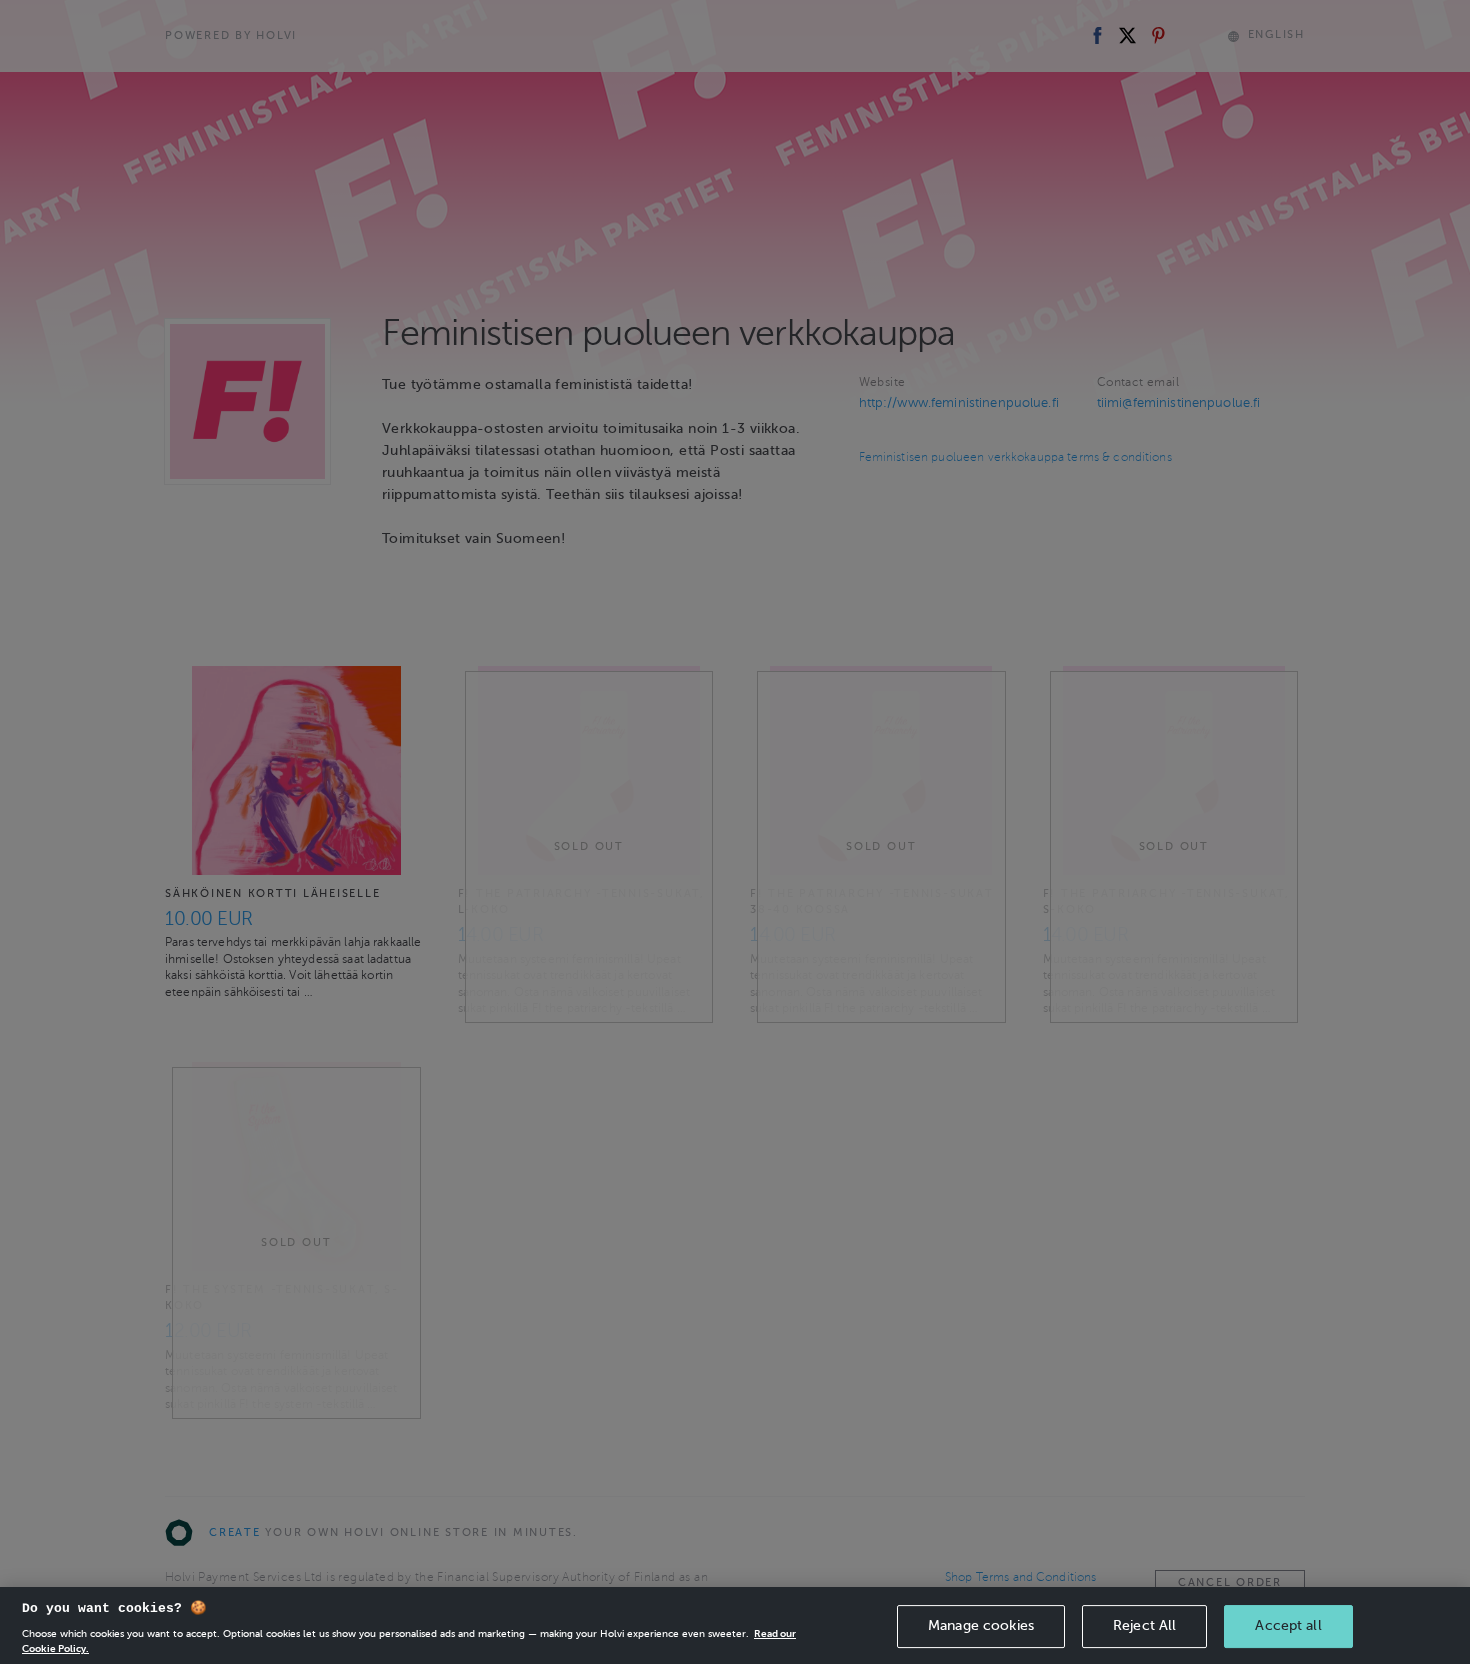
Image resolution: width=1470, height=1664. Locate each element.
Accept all (1288, 1625)
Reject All (1144, 1625)
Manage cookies (981, 1625)
